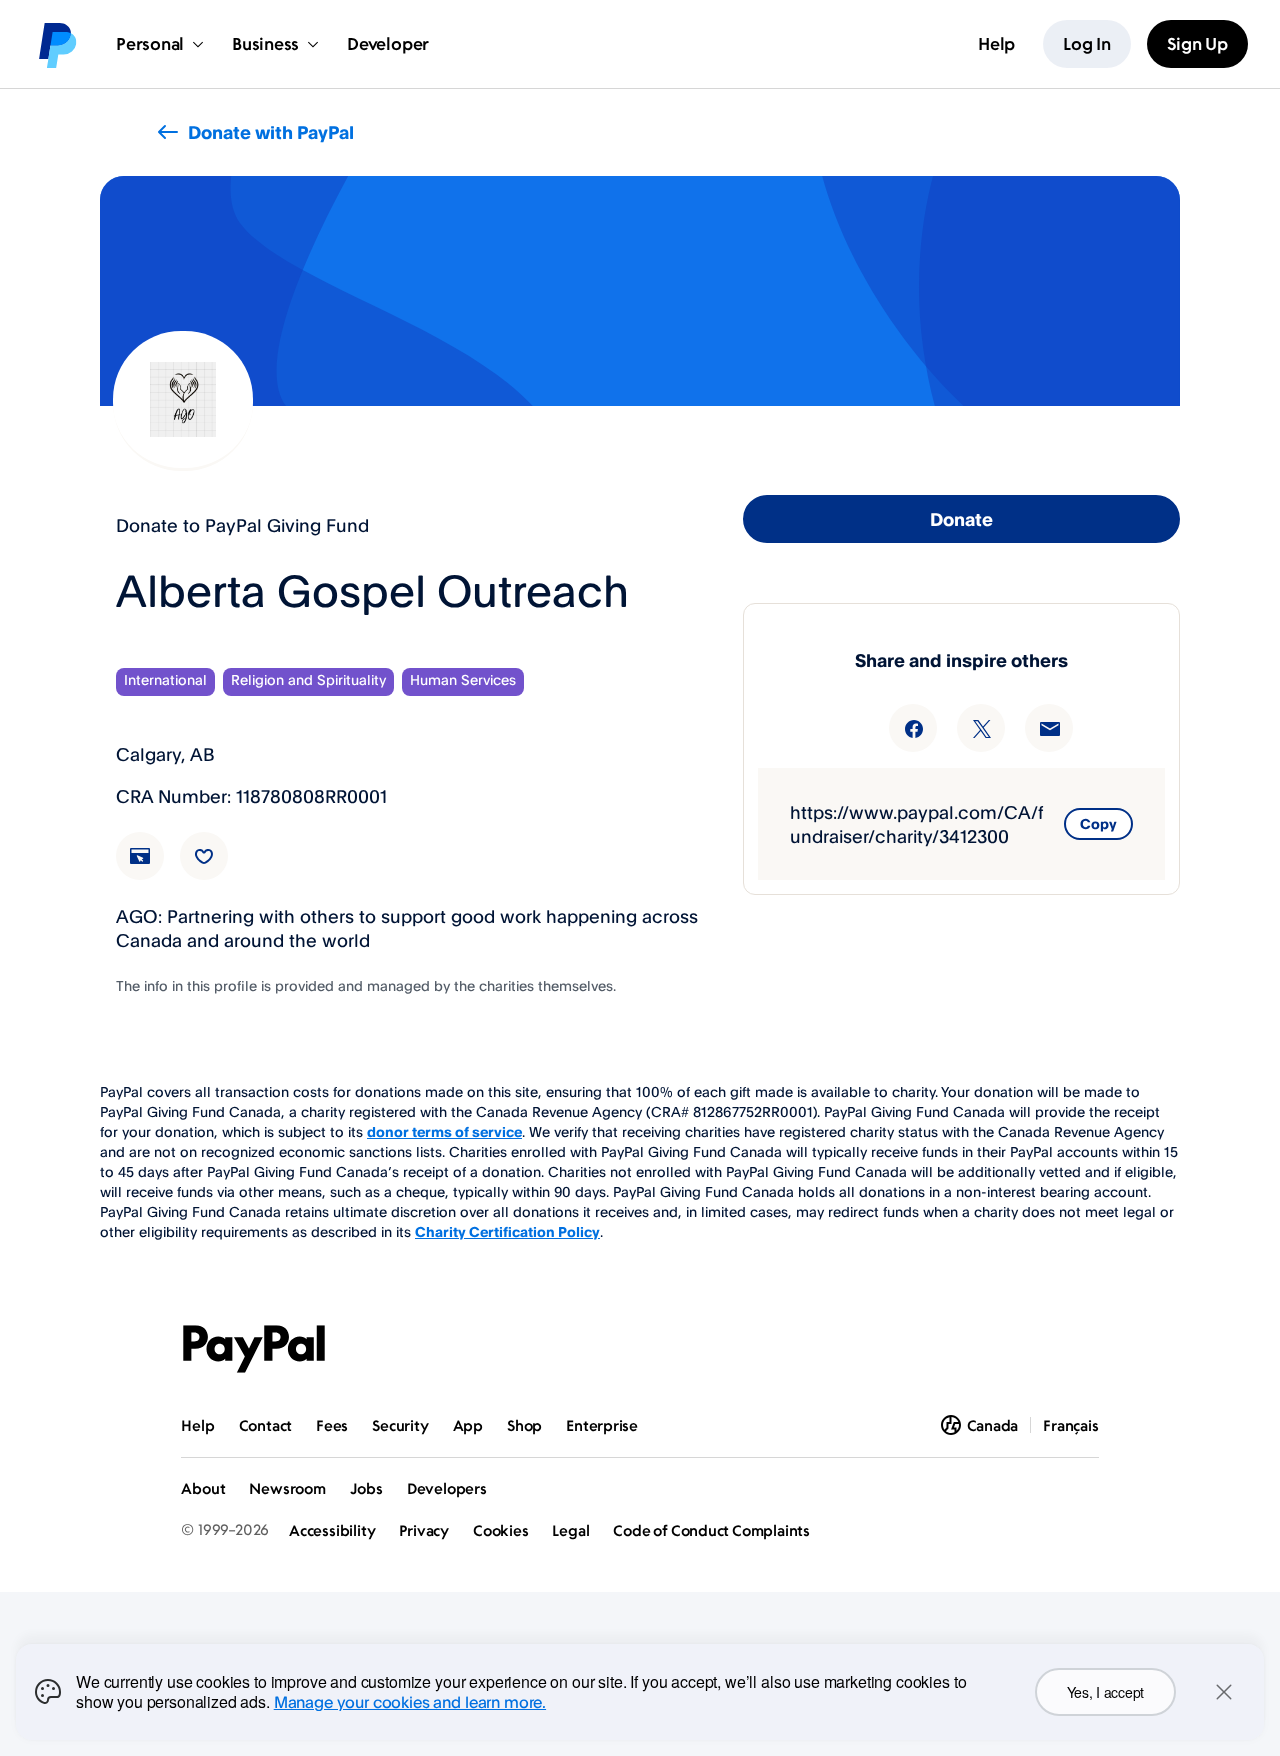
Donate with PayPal (271, 132)
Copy (1098, 823)
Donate (961, 519)
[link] (152, 868)
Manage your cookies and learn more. (410, 1702)
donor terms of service (444, 1131)
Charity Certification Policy (507, 1231)
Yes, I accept (1105, 1692)
